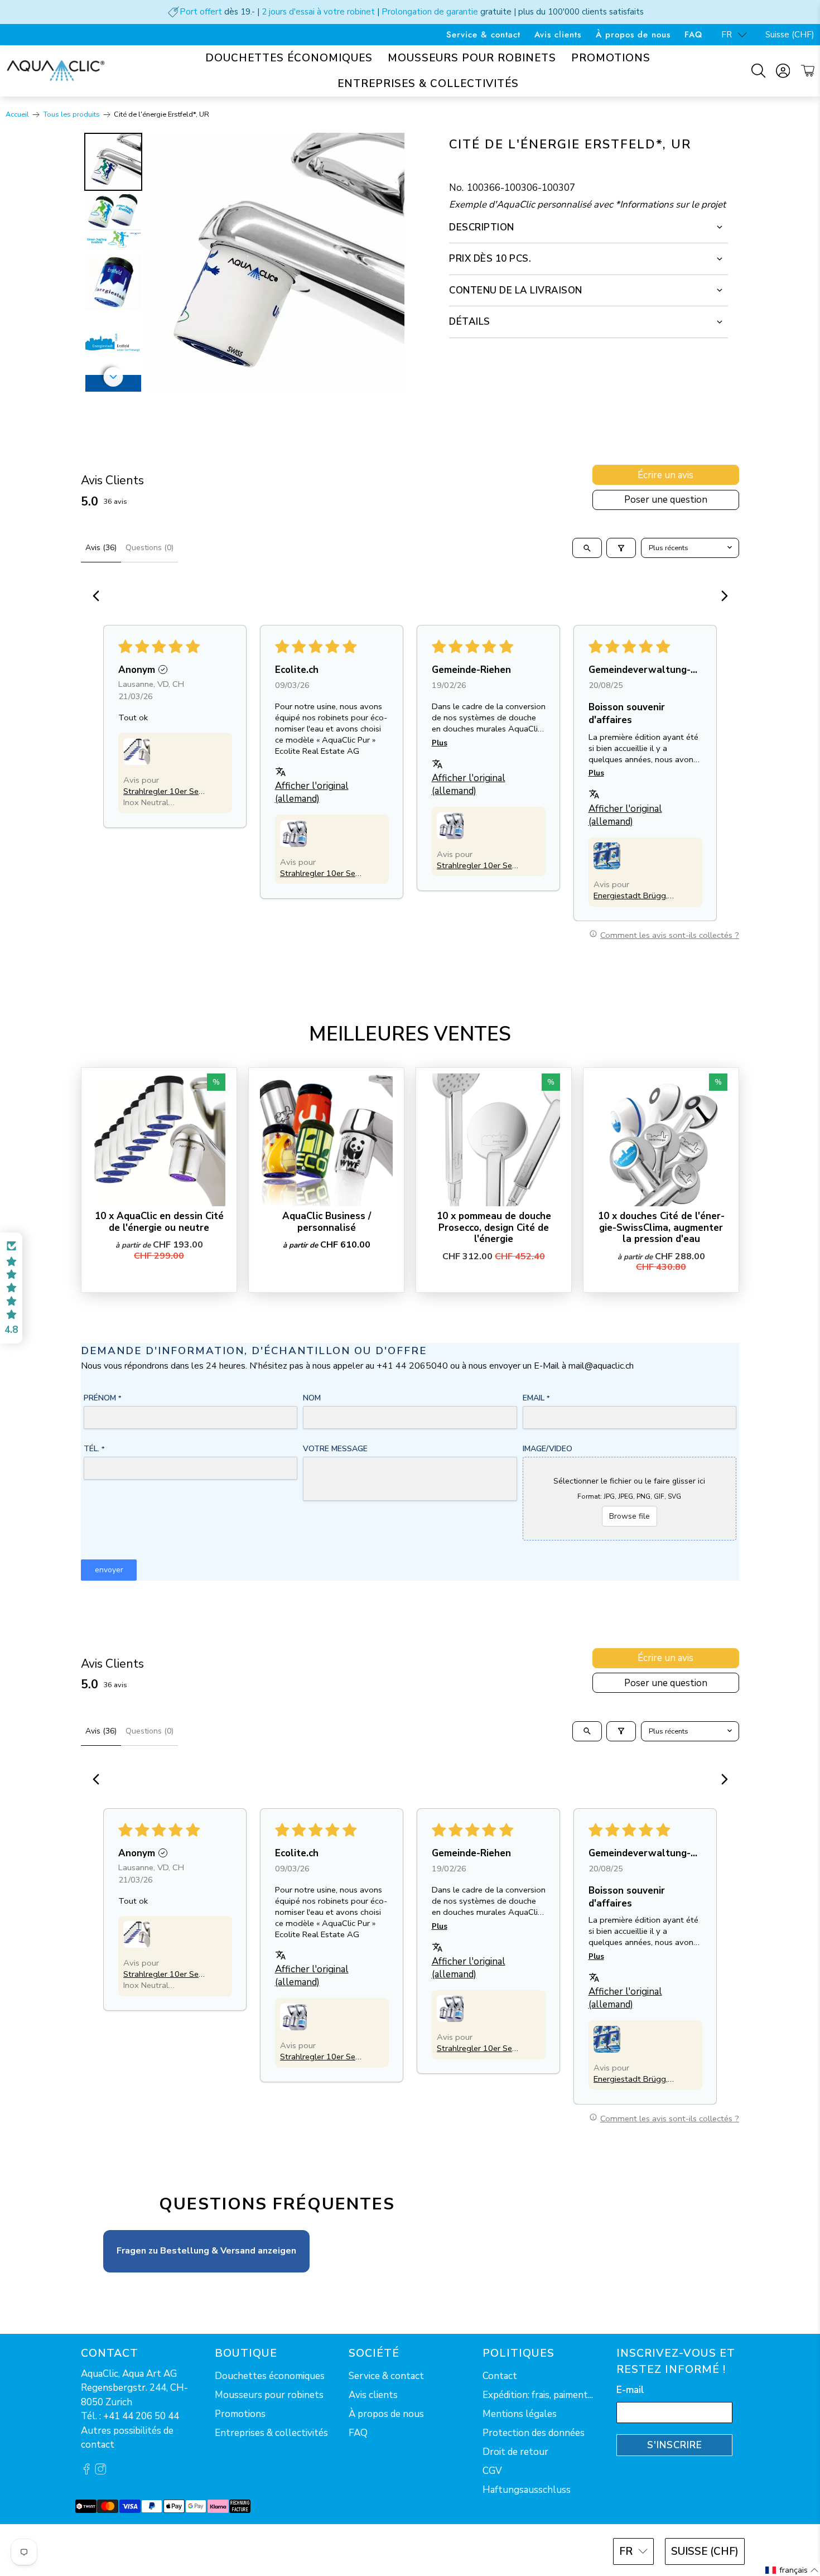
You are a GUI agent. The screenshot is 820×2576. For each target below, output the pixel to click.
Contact (500, 2376)
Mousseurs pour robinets (472, 58)
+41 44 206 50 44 (141, 2416)
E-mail (630, 2390)
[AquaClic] (56, 71)
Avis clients (558, 35)
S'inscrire (675, 2445)
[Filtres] (621, 548)
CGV (492, 2471)
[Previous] (99, 597)
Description (482, 227)
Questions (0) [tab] (149, 548)
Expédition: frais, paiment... (538, 2395)
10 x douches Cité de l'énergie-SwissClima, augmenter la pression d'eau (661, 1227)
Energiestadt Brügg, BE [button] (631, 895)
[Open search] (587, 548)
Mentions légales (520, 2414)
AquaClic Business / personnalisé (327, 1222)
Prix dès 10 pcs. (490, 259)
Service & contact (483, 35)
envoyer (109, 1570)
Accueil (17, 115)
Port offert (201, 12)
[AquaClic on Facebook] (86, 2471)
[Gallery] (243, 262)
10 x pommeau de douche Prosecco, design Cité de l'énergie (494, 1227)
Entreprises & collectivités (428, 84)
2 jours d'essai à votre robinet (318, 12)
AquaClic (122, 2550)
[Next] (388, 262)
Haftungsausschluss (527, 2490)
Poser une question (666, 500)
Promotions (611, 58)
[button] (137, 752)
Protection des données (534, 2433)
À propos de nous (633, 35)
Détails (470, 322)
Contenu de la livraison (516, 290)
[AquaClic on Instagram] (100, 2471)
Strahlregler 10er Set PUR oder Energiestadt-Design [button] (163, 791)
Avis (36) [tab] (101, 548)
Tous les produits (72, 115)
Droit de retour (515, 2452)
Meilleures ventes (410, 1034)
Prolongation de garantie (430, 12)
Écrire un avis (665, 475)
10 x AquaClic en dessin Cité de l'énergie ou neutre (159, 1222)
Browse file (630, 1516)
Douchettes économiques (289, 58)
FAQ (693, 35)
